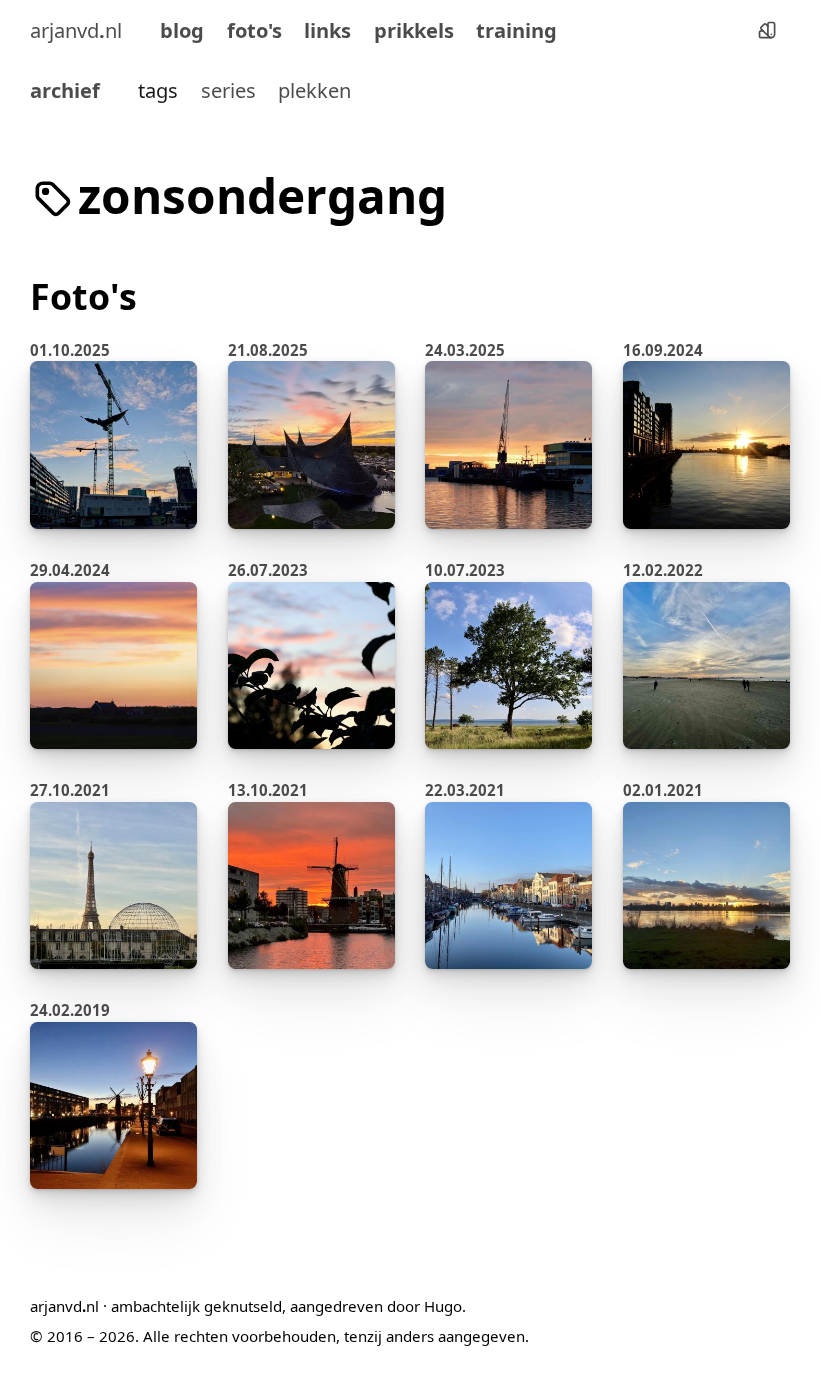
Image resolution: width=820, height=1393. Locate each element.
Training (516, 30)
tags (158, 90)
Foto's (254, 30)
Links (327, 30)
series (228, 90)
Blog (182, 30)
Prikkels (414, 30)
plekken (314, 90)
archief (65, 90)
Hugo (443, 1306)
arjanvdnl (76, 30)
